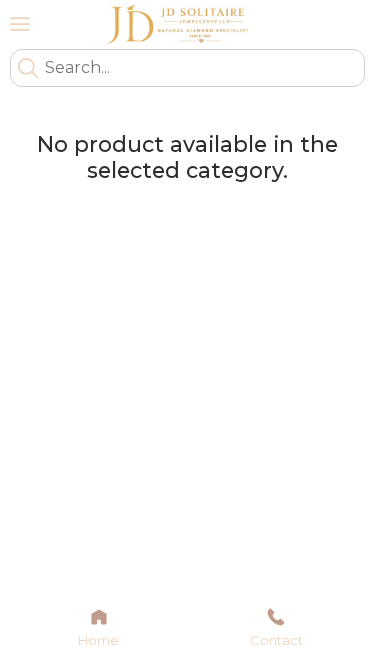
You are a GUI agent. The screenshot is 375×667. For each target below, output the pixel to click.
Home (98, 640)
